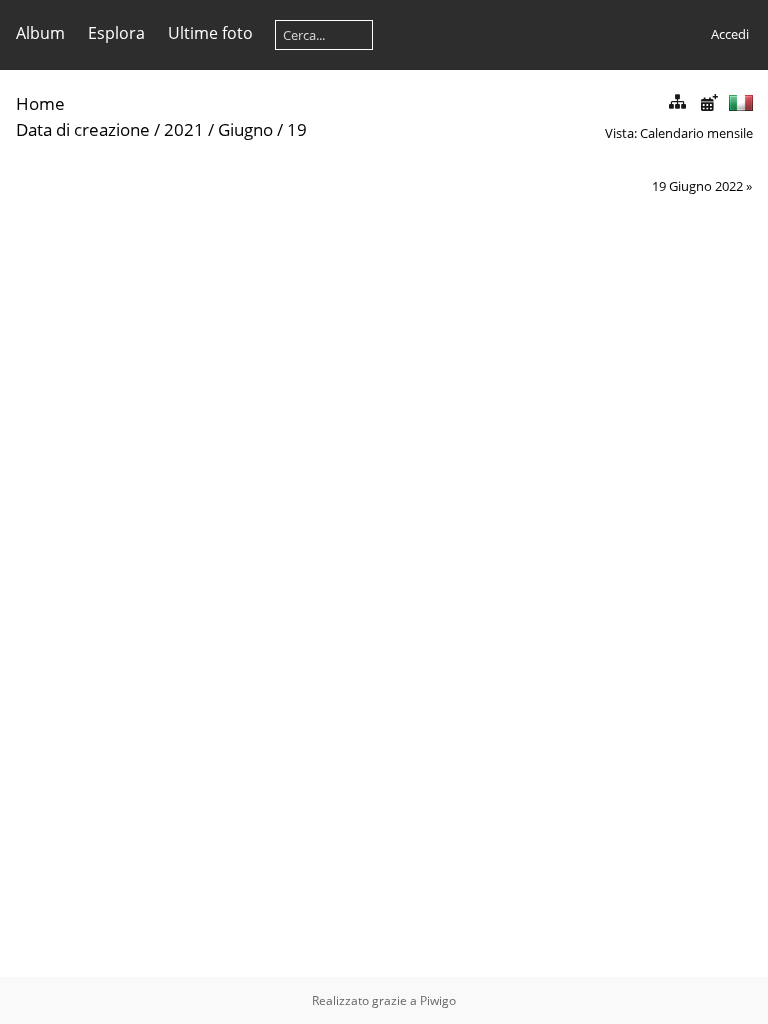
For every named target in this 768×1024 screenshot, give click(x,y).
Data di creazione (83, 129)
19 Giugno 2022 (697, 186)
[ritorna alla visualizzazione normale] (677, 102)
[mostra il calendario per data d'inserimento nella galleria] (709, 102)
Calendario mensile (696, 133)
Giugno (245, 129)
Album (40, 33)
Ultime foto (210, 33)
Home (40, 103)
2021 (184, 129)
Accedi (730, 34)
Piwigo (438, 1000)
